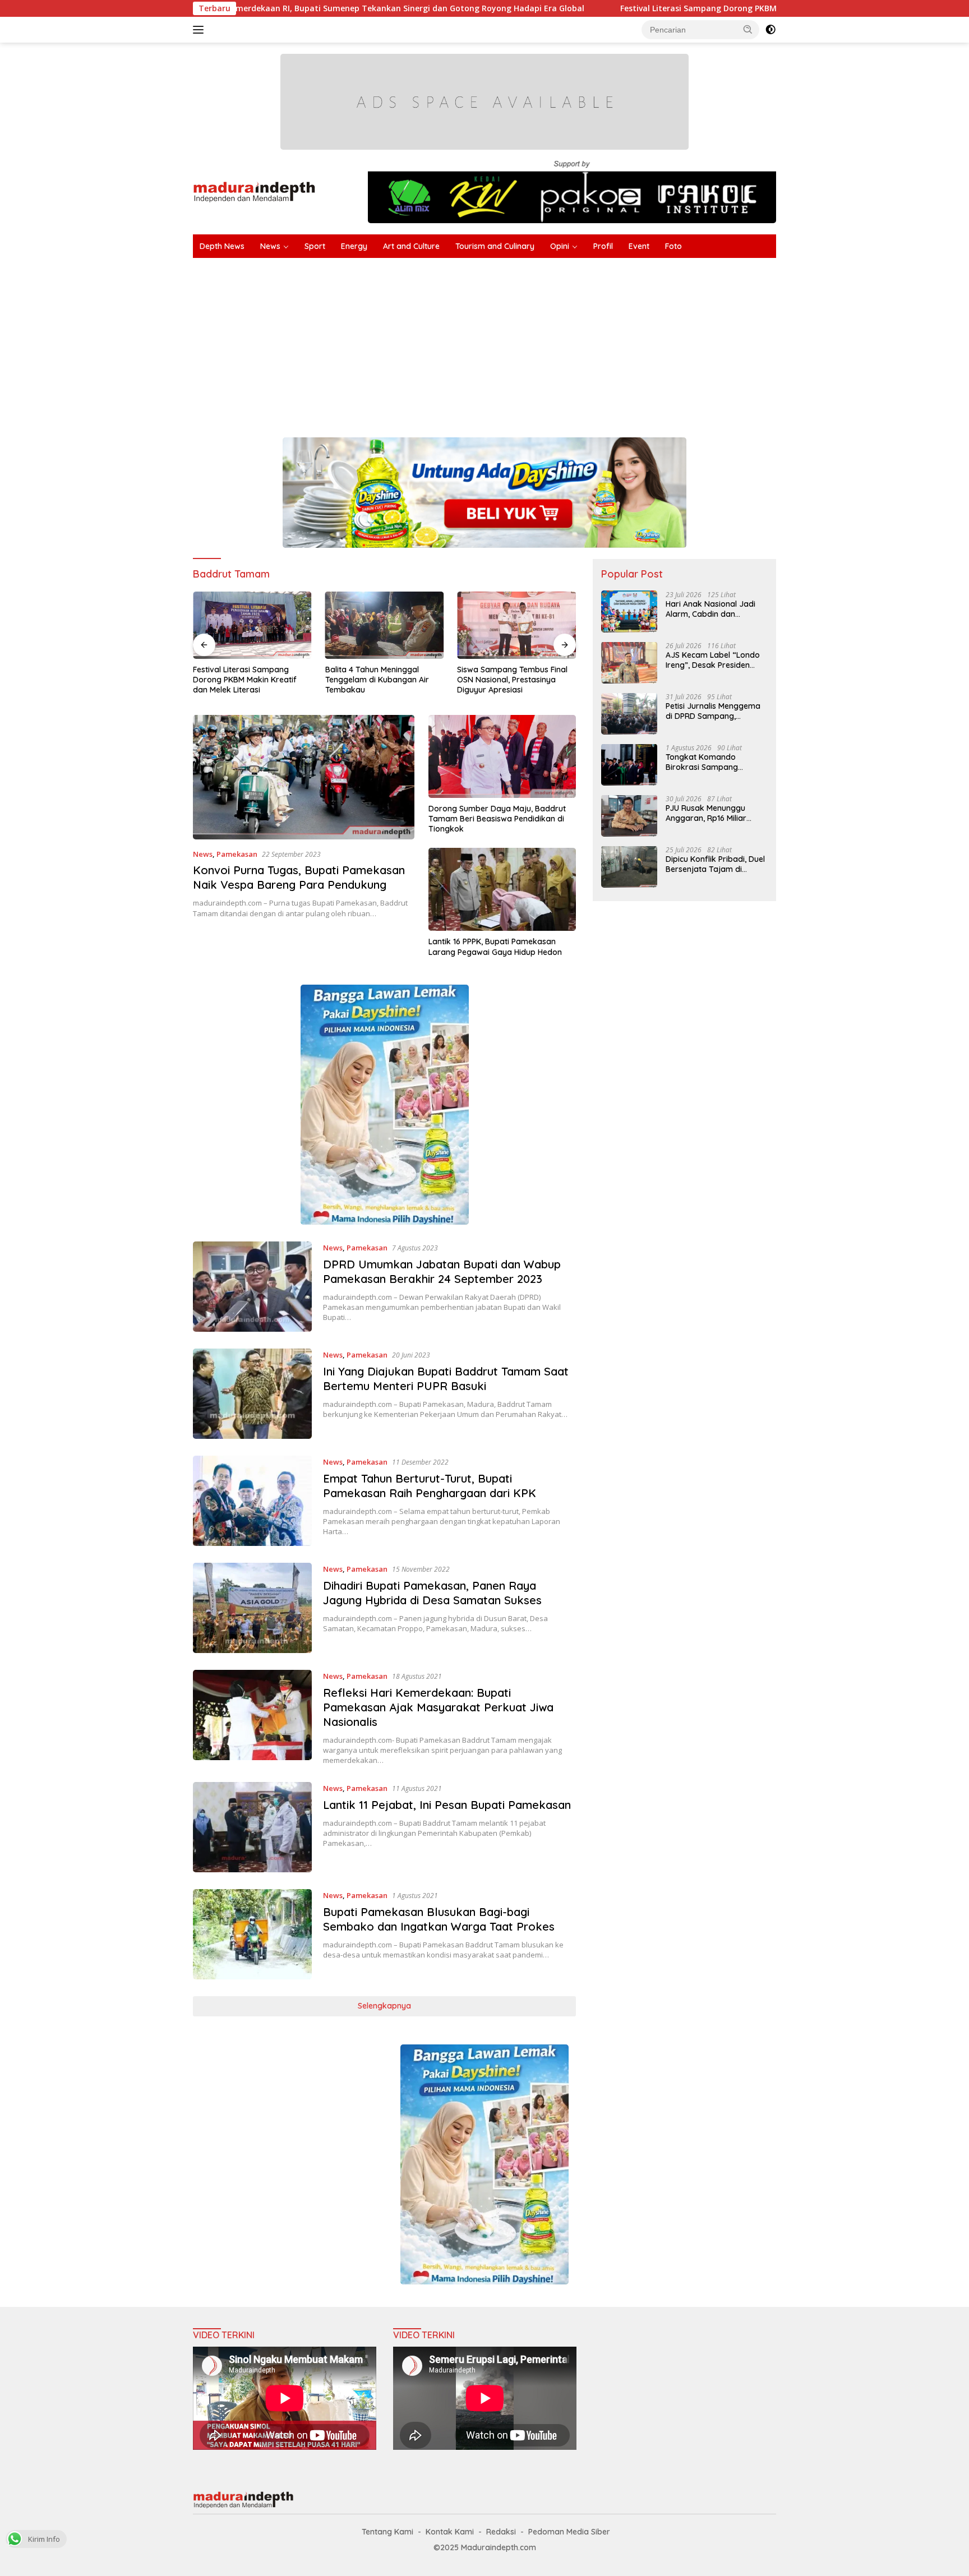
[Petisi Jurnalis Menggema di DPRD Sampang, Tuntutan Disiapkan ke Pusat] (629, 714)
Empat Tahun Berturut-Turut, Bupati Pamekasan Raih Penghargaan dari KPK (430, 1486)
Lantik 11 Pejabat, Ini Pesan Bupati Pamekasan (447, 1805)
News (270, 246)
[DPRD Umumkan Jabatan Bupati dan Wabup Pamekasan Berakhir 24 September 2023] (252, 1287)
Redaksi (501, 2532)
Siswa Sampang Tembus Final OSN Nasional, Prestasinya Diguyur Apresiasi (467, 680)
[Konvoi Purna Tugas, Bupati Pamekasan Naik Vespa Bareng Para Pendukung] (304, 777)
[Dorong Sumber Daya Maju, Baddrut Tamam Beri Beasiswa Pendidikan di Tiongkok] (502, 756)
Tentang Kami (387, 2532)
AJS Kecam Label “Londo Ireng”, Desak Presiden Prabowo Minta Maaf (713, 659)
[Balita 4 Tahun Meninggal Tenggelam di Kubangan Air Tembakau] (339, 625)
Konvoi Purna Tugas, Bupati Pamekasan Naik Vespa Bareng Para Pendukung (299, 877)
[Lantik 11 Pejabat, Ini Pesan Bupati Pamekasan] (252, 1827)
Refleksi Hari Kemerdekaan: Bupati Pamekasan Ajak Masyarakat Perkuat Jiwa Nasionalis (438, 1707)
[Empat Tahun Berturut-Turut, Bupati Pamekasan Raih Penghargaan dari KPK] (252, 1501)
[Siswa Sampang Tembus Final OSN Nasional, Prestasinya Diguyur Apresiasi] (471, 625)
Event (639, 246)
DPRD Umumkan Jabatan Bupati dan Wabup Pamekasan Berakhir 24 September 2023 (442, 1271)
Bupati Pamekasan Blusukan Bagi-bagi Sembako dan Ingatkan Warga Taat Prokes (439, 1919)
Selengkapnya (384, 2006)
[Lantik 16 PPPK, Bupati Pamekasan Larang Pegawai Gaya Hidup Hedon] (502, 889)
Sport (315, 246)
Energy (354, 246)
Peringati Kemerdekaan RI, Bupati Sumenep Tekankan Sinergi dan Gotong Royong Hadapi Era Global (261, 8)
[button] (748, 29)
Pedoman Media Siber (569, 2532)
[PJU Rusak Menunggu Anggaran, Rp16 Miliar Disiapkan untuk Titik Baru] (629, 816)
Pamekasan (237, 854)
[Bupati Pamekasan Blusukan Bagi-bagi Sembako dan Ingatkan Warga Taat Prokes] (252, 1934)
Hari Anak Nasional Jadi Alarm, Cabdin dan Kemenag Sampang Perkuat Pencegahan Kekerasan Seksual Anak (712, 608)
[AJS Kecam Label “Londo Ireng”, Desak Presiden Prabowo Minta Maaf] (629, 663)
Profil (603, 246)
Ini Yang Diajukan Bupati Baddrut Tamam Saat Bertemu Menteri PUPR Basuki (446, 1379)
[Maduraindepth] (254, 191)
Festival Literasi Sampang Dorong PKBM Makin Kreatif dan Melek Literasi (639, 8)
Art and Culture (411, 246)
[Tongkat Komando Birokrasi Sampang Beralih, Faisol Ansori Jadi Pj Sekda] (629, 765)
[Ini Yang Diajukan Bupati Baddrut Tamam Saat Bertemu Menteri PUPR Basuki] (252, 1394)
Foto (673, 246)
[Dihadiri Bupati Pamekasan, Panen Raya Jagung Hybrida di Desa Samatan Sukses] (252, 1608)
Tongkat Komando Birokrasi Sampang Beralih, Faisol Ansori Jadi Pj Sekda (713, 761)
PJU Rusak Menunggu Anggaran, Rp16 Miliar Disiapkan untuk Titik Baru (715, 812)
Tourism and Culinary (495, 246)
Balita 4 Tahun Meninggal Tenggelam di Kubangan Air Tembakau (331, 680)
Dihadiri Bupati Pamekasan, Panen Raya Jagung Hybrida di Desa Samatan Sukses (432, 1593)
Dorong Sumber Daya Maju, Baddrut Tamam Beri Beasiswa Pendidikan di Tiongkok (497, 819)
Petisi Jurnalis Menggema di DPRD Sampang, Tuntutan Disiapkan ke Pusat (713, 710)
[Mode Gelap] (770, 30)
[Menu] (200, 30)
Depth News (222, 246)
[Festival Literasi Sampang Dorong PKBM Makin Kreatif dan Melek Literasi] (206, 625)
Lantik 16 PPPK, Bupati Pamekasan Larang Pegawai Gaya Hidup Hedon (495, 947)
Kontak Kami (450, 2532)
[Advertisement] (529, 342)
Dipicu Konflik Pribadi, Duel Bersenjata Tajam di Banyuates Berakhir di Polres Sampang (715, 864)
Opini (560, 246)
